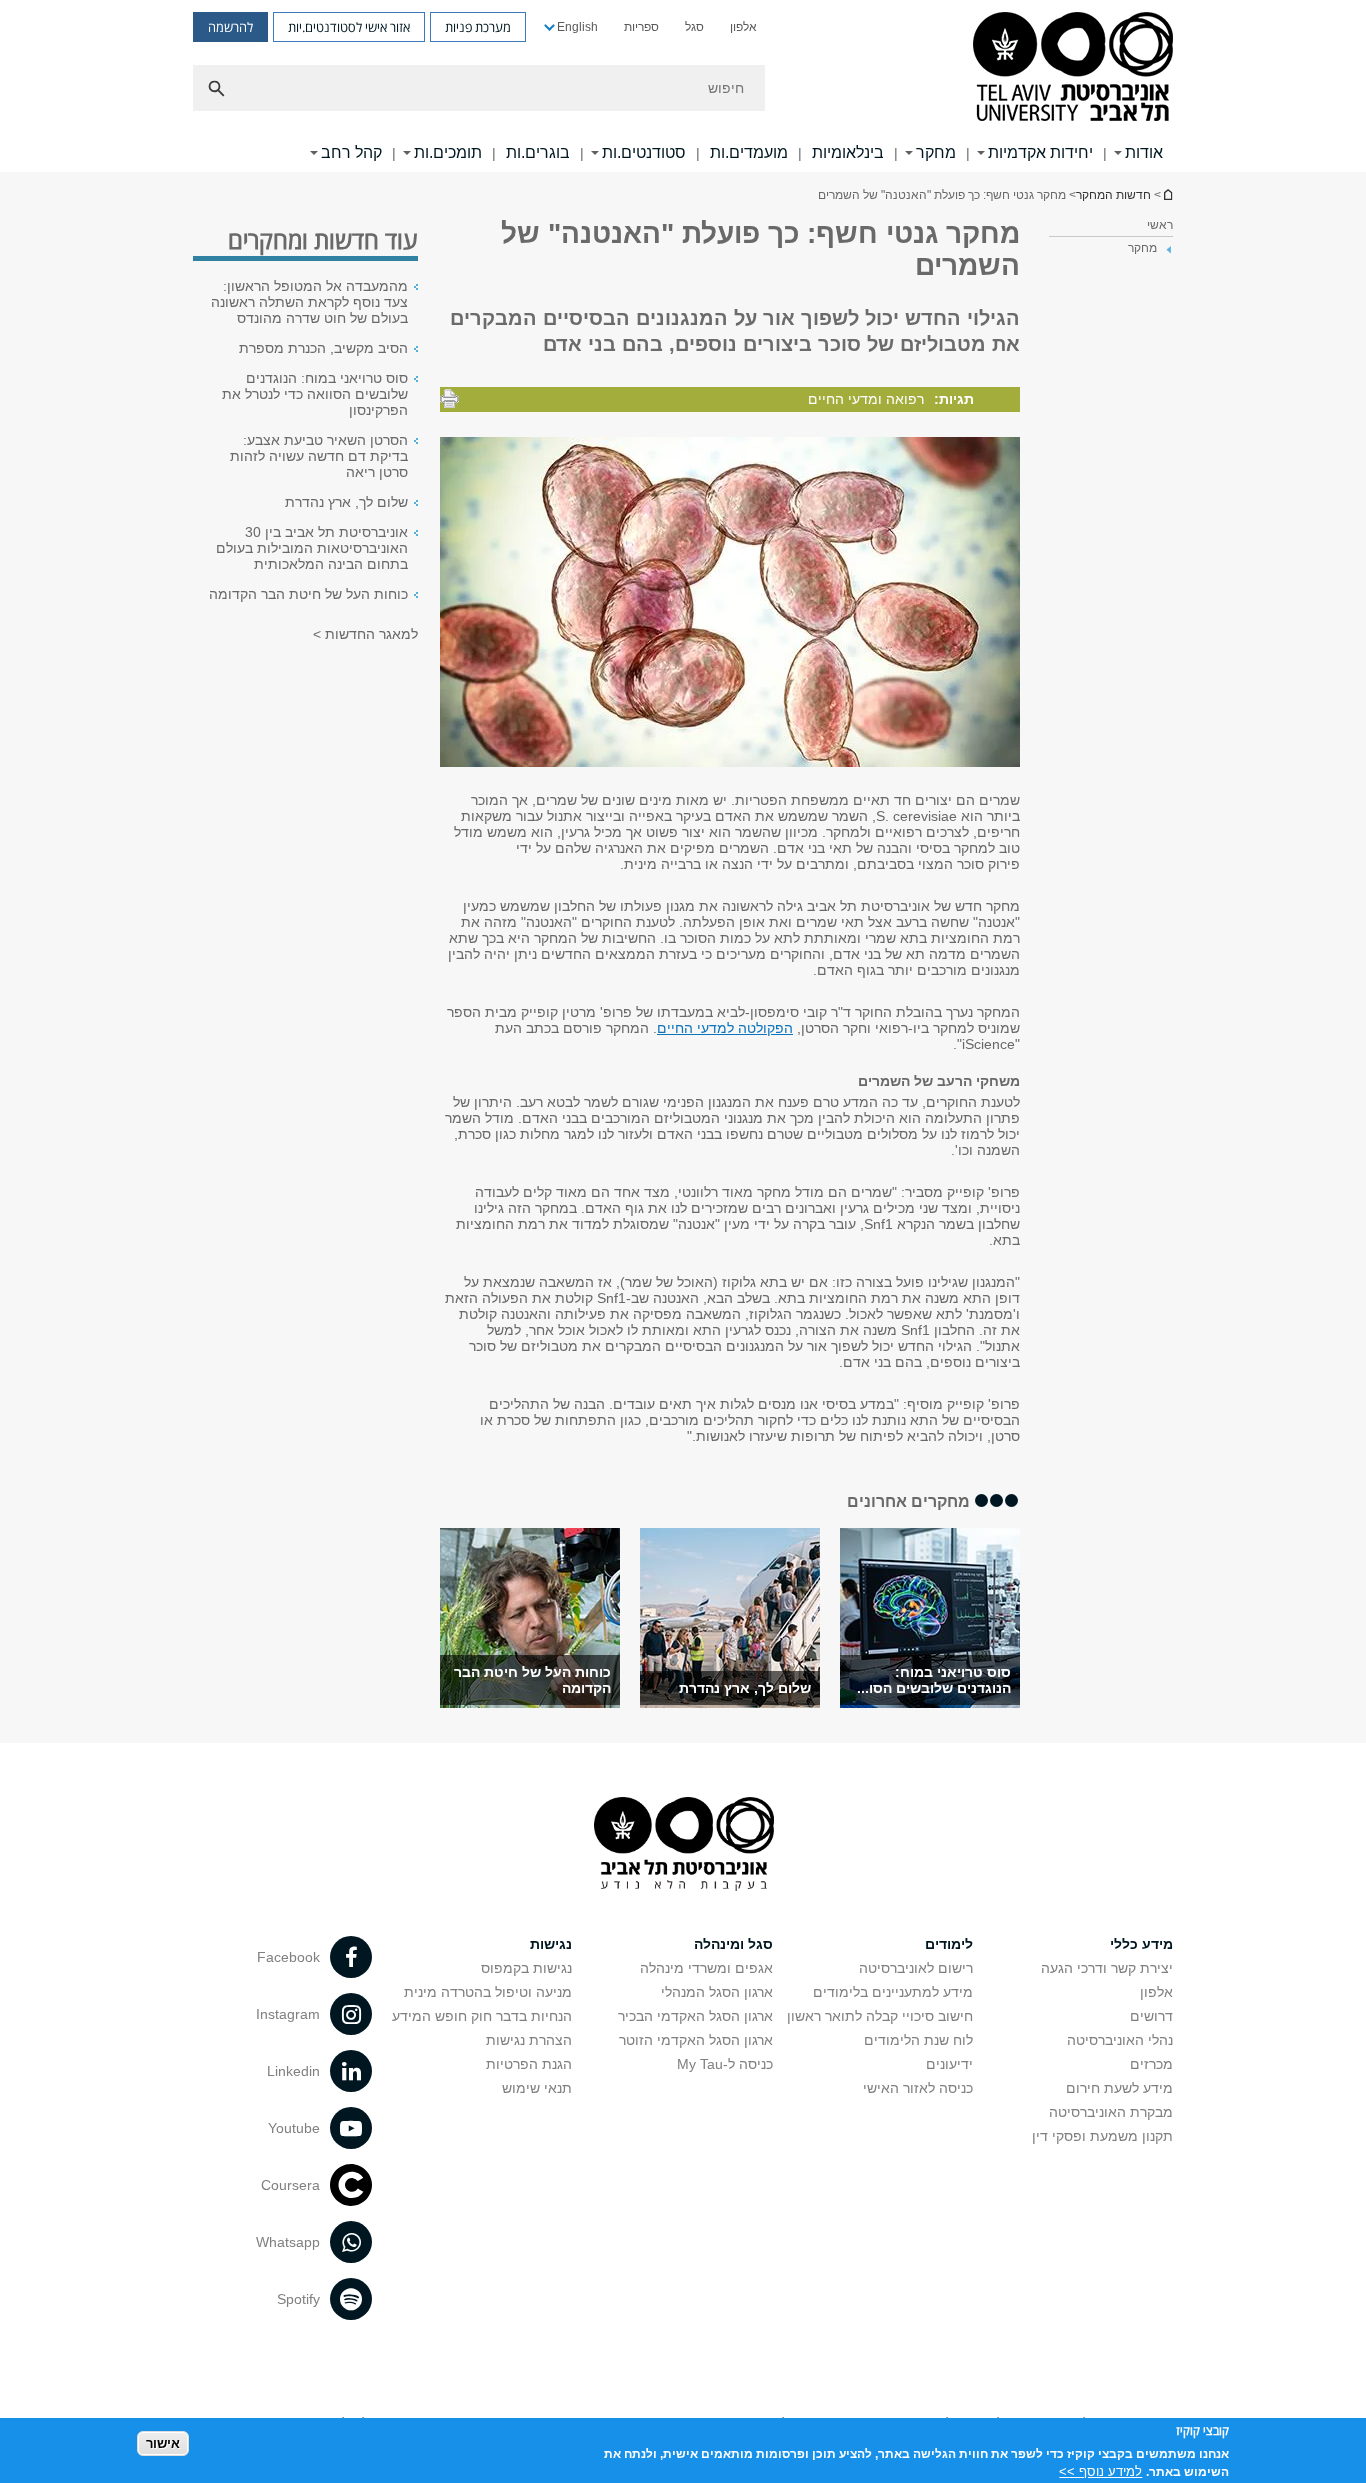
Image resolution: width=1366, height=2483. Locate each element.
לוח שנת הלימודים (918, 2040)
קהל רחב (351, 152)
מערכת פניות (478, 27)
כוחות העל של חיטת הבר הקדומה (308, 594)
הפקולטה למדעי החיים (725, 1028)
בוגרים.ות (538, 152)
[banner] (683, 86)
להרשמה (230, 27)
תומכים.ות (448, 152)
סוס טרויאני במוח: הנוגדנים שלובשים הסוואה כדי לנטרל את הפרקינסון (315, 394)
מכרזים (1151, 2064)
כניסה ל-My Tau (725, 2064)
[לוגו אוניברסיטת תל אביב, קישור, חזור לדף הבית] (1073, 68)
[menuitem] (743, 27)
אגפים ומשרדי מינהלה (706, 1968)
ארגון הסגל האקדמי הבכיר (695, 2016)
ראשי (1160, 225)
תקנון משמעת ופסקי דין (1102, 2136)
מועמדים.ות (749, 152)
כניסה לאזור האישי (918, 2088)
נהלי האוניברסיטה (1120, 2040)
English (577, 27)
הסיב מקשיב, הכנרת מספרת (323, 348)
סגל (694, 27)
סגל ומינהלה (733, 1944)
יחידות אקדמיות (1040, 152)
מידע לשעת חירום (1119, 2088)
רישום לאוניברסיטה (916, 1968)
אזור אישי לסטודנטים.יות (349, 27)
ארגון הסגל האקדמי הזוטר (696, 2040)
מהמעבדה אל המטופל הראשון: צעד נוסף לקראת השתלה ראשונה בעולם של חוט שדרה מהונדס (309, 302)
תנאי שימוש (537, 2088)
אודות (1144, 152)
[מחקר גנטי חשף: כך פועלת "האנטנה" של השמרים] (930, 1618)
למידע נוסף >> (1100, 2470)
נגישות (551, 1944)
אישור (163, 2443)
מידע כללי (1141, 1944)
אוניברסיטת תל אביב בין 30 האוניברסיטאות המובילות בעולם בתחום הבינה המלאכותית (312, 548)
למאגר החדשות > (365, 634)
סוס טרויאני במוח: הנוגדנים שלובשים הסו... (934, 1680)
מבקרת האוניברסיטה (1111, 2112)
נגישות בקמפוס (526, 1968)
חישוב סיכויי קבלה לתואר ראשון (880, 2016)
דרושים (1151, 2016)
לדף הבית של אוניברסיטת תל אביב (1167, 194)
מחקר (936, 152)
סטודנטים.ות (644, 152)
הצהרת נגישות (529, 2040)
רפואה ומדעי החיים (866, 399)
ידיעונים (949, 2064)
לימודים (949, 1944)
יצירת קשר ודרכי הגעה (1107, 1968)
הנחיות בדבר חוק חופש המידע (482, 2016)
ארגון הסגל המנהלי (717, 1992)
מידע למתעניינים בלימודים (893, 1992)
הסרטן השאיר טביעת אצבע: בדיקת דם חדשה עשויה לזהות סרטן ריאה (319, 456)
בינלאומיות (848, 152)
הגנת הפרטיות (529, 2064)
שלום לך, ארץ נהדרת (745, 1688)
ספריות (641, 27)
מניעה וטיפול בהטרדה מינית (488, 1992)
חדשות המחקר (1113, 195)
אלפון (743, 27)
